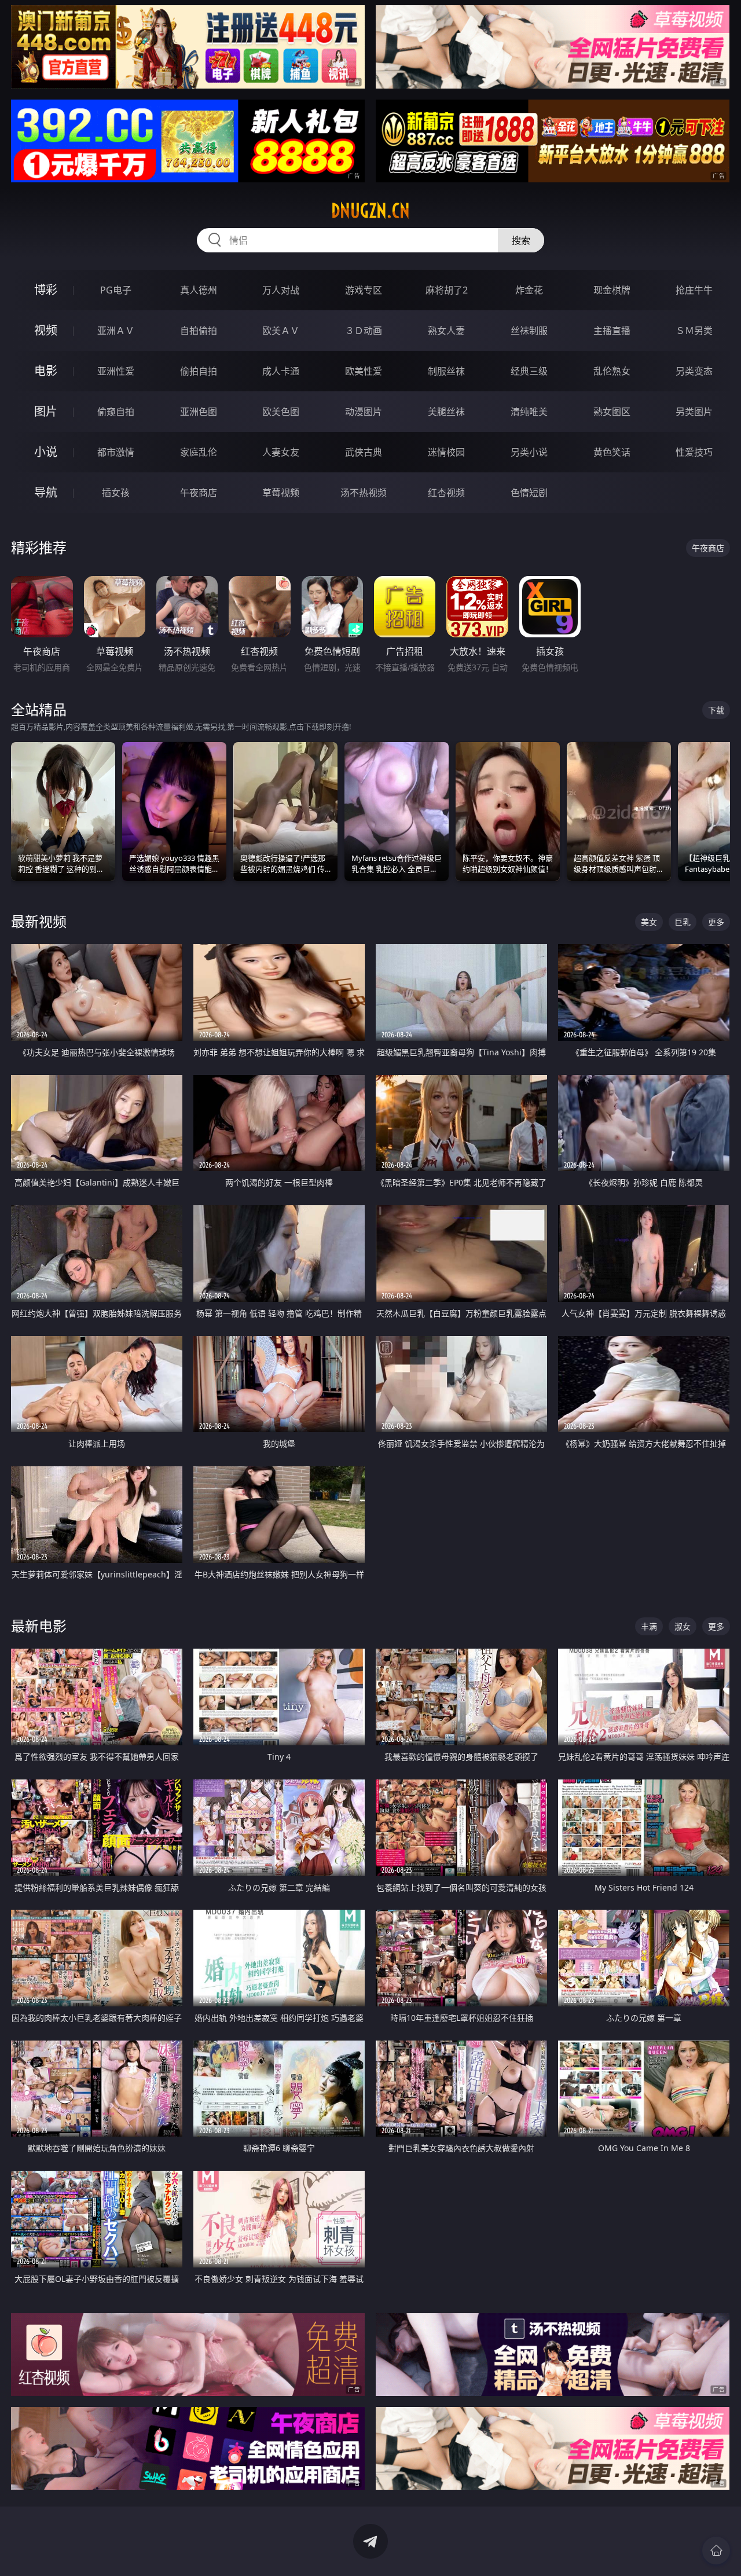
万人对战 (281, 290)
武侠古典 (364, 452)
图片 (46, 411)
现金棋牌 (612, 290)
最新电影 (39, 1626)
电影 (46, 371)
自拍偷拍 (199, 331)
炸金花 (529, 290)
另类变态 (694, 371)
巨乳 (683, 922)
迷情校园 (446, 452)
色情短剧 (529, 493)
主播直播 (612, 331)
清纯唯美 (529, 412)
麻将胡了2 (447, 290)
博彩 (46, 290)
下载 (716, 710)
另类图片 (694, 412)
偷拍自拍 (199, 371)
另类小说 (529, 452)
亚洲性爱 (116, 371)
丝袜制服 (529, 331)
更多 (716, 922)
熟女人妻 (446, 331)
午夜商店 (199, 493)
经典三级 (529, 371)
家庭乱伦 (199, 452)
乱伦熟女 (612, 371)
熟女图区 (612, 412)
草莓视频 (281, 493)
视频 (46, 330)
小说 (46, 452)
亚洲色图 (199, 412)
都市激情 (116, 452)
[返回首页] (716, 2551)
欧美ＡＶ (281, 331)
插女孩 (116, 493)
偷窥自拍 (116, 412)
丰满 (649, 1626)
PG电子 (116, 290)
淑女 (683, 1626)
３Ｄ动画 (364, 331)
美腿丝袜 (446, 412)
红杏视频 (446, 493)
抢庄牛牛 (694, 290)
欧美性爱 (364, 371)
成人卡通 (281, 371)
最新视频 (39, 921)
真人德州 (199, 290)
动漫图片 (364, 412)
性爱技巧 (694, 452)
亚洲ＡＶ (116, 331)
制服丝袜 (446, 371)
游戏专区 (364, 290)
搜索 (521, 240)
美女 (649, 922)
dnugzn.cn (370, 211)
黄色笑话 (612, 452)
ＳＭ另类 (694, 331)
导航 (46, 492)
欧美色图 (281, 412)
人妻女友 (281, 452)
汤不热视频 (364, 493)
